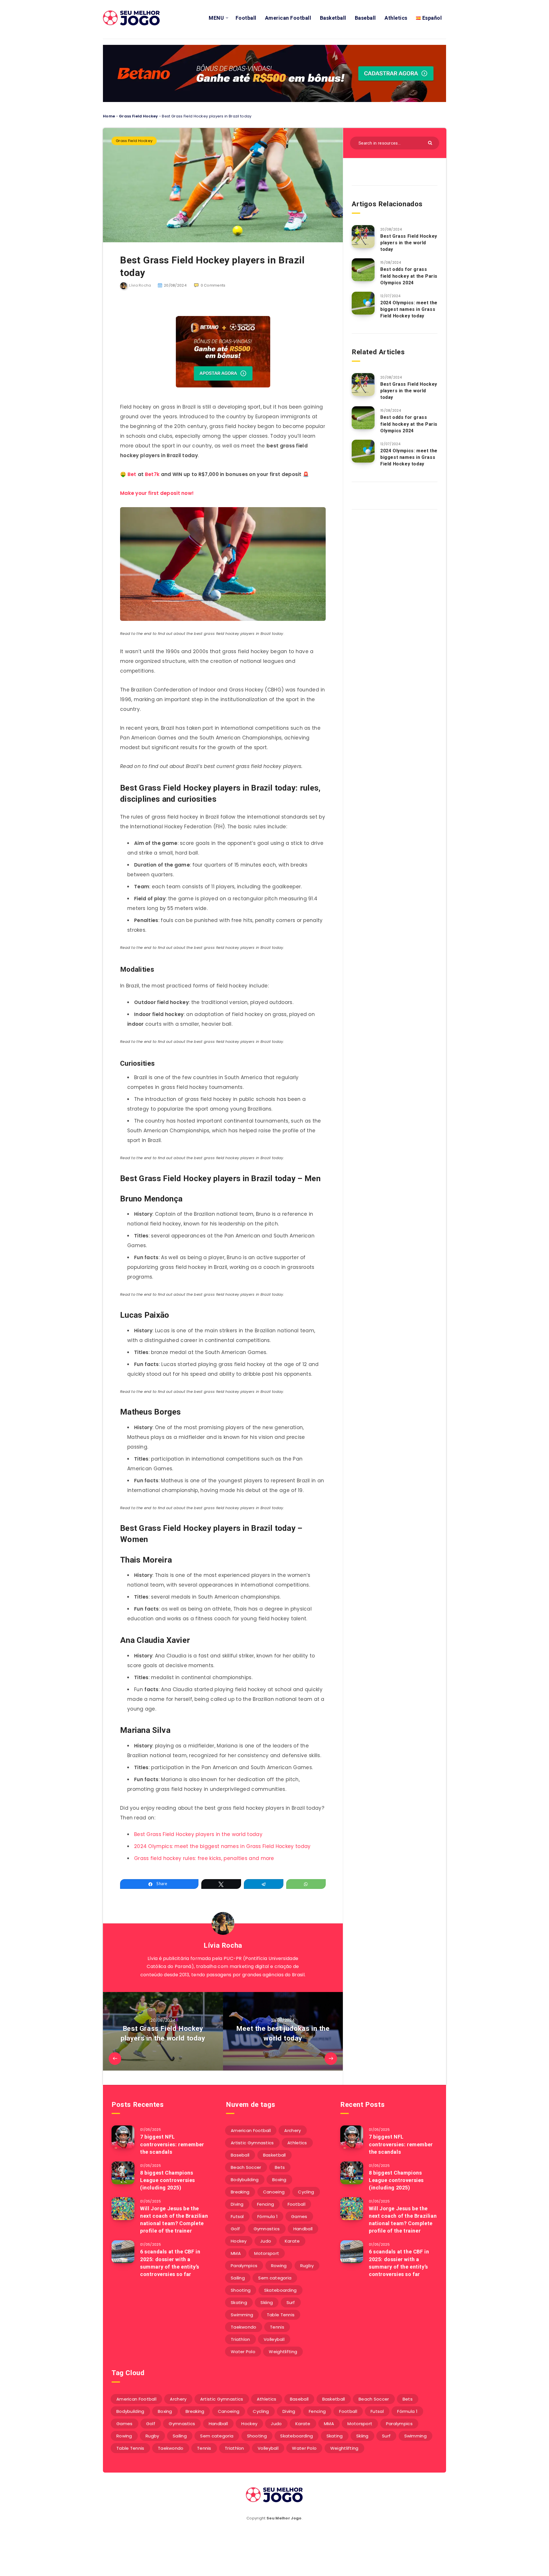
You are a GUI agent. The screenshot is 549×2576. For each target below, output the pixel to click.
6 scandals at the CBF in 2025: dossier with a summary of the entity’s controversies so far (170, 2263)
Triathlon (240, 2339)
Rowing (279, 2266)
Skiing (267, 2302)
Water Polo (243, 2352)
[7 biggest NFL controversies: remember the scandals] (123, 2137)
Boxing (279, 2180)
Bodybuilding (245, 2180)
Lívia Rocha (223, 1945)
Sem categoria (275, 2278)
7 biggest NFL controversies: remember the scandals (172, 2144)
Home (109, 116)
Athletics (396, 18)
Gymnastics (267, 2229)
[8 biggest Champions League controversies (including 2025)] (123, 2173)
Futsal (237, 2216)
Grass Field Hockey (138, 116)
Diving (237, 2204)
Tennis (277, 2327)
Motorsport (267, 2253)
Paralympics (244, 2266)
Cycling (306, 2192)
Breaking (240, 2192)
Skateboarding (281, 2290)
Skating (239, 2302)
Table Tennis (281, 2315)
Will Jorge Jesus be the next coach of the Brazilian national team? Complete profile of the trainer (174, 2220)
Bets (280, 2167)
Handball (303, 2229)
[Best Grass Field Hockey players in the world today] (363, 237)
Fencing (265, 2204)
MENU (216, 18)
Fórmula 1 (267, 2216)
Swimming (242, 2315)
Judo (266, 2241)
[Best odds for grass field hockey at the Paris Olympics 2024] (363, 270)
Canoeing (274, 2192)
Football (246, 18)
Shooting (241, 2290)
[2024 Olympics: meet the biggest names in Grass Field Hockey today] (363, 303)
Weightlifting (283, 2352)
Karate (292, 2241)
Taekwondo (244, 2327)
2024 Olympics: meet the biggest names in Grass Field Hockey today (222, 1846)
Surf (291, 2302)
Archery (293, 2130)
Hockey (239, 2241)
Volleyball (274, 2339)
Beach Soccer (246, 2167)
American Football (288, 18)
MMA (236, 2253)
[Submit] (431, 142)
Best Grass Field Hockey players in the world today (198, 1834)
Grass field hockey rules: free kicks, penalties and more (204, 1858)
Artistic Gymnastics (252, 2143)
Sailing (238, 2278)
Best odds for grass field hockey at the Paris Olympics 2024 (409, 276)
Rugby (307, 2266)
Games (299, 2216)
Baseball (365, 18)
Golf (235, 2229)
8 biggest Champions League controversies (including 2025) (168, 2180)
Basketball (333, 18)
